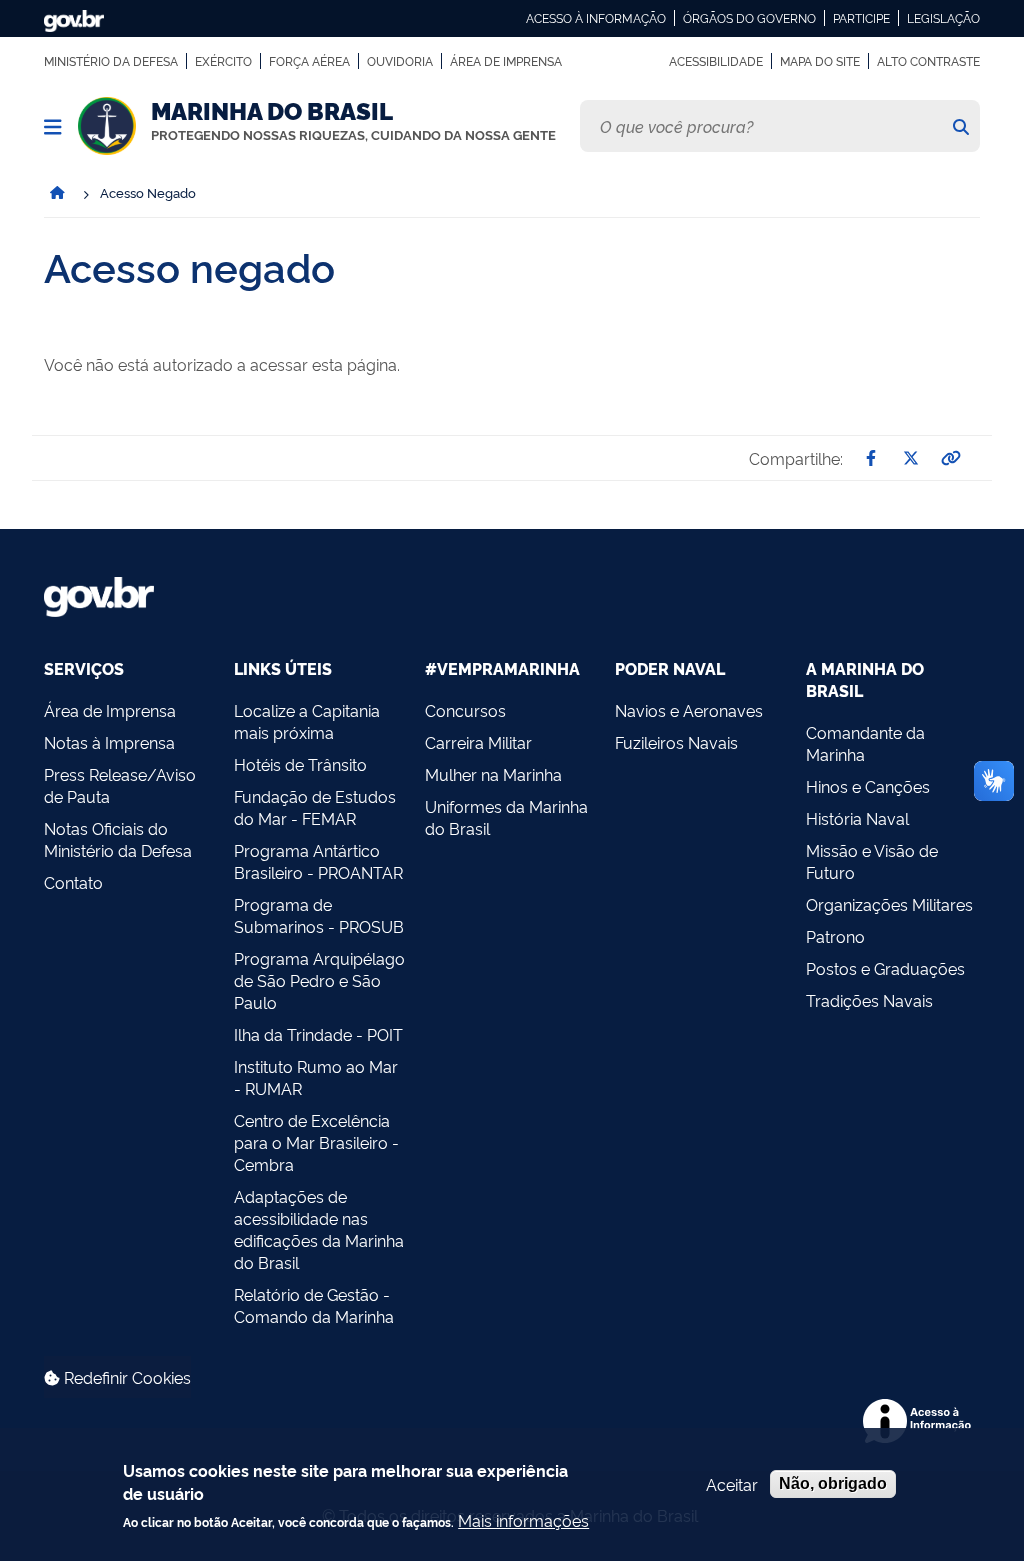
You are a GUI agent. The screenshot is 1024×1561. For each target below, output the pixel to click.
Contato (73, 882)
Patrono (835, 936)
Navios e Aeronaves (689, 710)
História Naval (857, 818)
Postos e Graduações (885, 968)
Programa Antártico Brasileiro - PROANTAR (318, 861)
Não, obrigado (833, 1483)
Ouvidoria (400, 61)
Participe (861, 18)
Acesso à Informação (596, 18)
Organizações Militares (889, 904)
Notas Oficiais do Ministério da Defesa (118, 839)
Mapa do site (820, 61)
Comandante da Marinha (865, 743)
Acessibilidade (716, 61)
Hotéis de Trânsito (300, 764)
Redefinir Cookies (125, 1377)
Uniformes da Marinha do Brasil (506, 817)
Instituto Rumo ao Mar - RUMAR (316, 1077)
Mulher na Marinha (493, 774)
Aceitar (732, 1484)
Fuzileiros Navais (676, 742)
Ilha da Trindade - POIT (318, 1034)
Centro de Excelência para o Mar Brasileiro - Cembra (316, 1142)
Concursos (465, 710)
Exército (223, 61)
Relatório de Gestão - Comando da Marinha (314, 1305)
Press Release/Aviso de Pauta (120, 785)
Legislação (943, 18)
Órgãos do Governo (749, 18)
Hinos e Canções (868, 786)
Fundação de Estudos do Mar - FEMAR (315, 807)
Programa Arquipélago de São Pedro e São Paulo (319, 980)
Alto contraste (928, 61)
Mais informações (523, 1520)
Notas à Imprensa (109, 742)
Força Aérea (309, 61)
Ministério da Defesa (111, 61)
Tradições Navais (869, 1000)
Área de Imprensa (506, 61)
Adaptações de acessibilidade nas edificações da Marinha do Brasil (319, 1229)
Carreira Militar (478, 742)
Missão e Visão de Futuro (872, 861)
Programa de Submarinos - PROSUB (319, 915)
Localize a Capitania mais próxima (307, 721)
